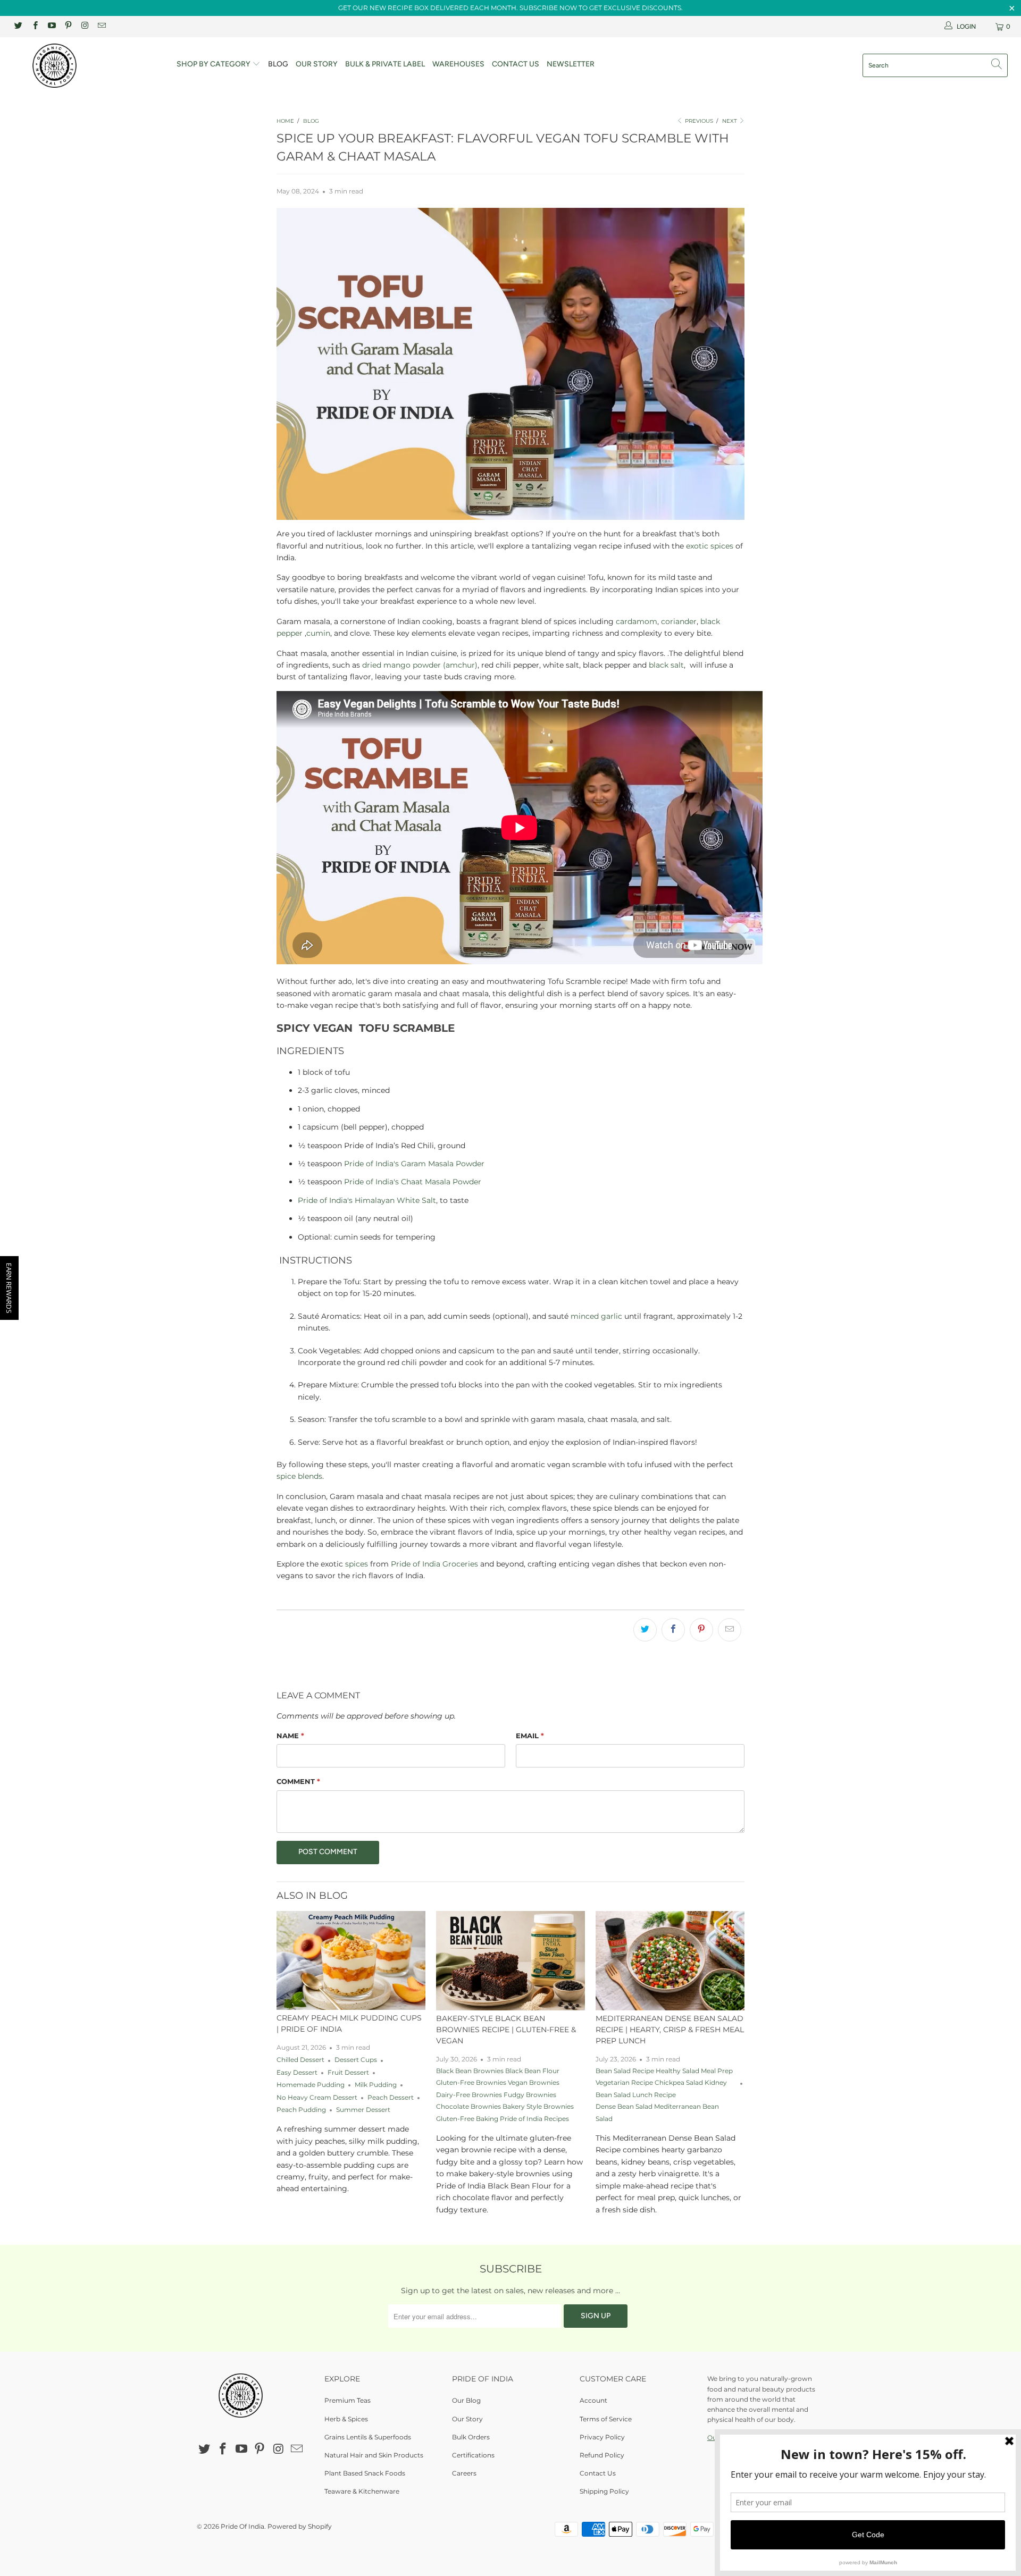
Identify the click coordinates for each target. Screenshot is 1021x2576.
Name (290, 1736)
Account (593, 2400)
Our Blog (466, 2400)
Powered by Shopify (300, 2526)
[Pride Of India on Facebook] (34, 26)
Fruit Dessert (348, 2073)
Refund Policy (602, 2455)
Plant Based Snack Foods (365, 2473)
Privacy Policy (602, 2437)
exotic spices (710, 546)
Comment (298, 1781)
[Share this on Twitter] (645, 1630)
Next (730, 121)
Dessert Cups (356, 2060)
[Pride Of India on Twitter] (18, 26)
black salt (666, 665)
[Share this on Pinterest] (701, 1630)
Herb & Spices (346, 2419)
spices (357, 1564)
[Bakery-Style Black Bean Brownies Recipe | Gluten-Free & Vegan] (510, 1961)
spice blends (299, 1476)
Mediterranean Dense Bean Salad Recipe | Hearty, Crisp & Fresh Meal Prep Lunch (670, 2030)
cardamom (637, 621)
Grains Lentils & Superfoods (368, 2437)
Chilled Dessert (300, 2060)
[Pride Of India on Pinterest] (68, 26)
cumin (318, 633)
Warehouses (458, 64)
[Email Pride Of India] (101, 26)
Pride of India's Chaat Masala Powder (413, 1182)
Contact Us (516, 64)
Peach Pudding (301, 2110)
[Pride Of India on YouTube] (51, 26)
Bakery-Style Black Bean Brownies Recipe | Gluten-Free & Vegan (506, 2030)
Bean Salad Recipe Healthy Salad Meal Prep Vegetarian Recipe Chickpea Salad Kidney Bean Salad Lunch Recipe (664, 2083)
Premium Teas (348, 2400)
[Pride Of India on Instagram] (84, 26)
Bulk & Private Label (385, 64)
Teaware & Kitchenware (362, 2491)
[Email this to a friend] (730, 1630)
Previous (698, 121)
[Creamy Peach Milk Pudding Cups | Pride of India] (351, 1960)
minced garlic (596, 1316)
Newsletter (571, 64)
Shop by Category (214, 64)
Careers (464, 2473)
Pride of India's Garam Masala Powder (414, 1164)
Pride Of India (242, 2526)
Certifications (473, 2455)
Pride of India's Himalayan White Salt (367, 1200)
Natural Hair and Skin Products (374, 2455)
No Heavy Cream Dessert (317, 2098)
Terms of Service (606, 2419)
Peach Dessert (391, 2098)
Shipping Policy (604, 2491)
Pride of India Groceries (434, 1564)
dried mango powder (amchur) (420, 665)
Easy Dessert (297, 2073)
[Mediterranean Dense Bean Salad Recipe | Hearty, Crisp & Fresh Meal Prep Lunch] (670, 1961)
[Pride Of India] (87, 66)
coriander (679, 621)
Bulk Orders (471, 2437)
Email (530, 1736)
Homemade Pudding (311, 2085)
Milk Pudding (376, 2085)
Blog (278, 64)
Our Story (317, 64)
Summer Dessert (363, 2110)
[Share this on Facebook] (673, 1630)
